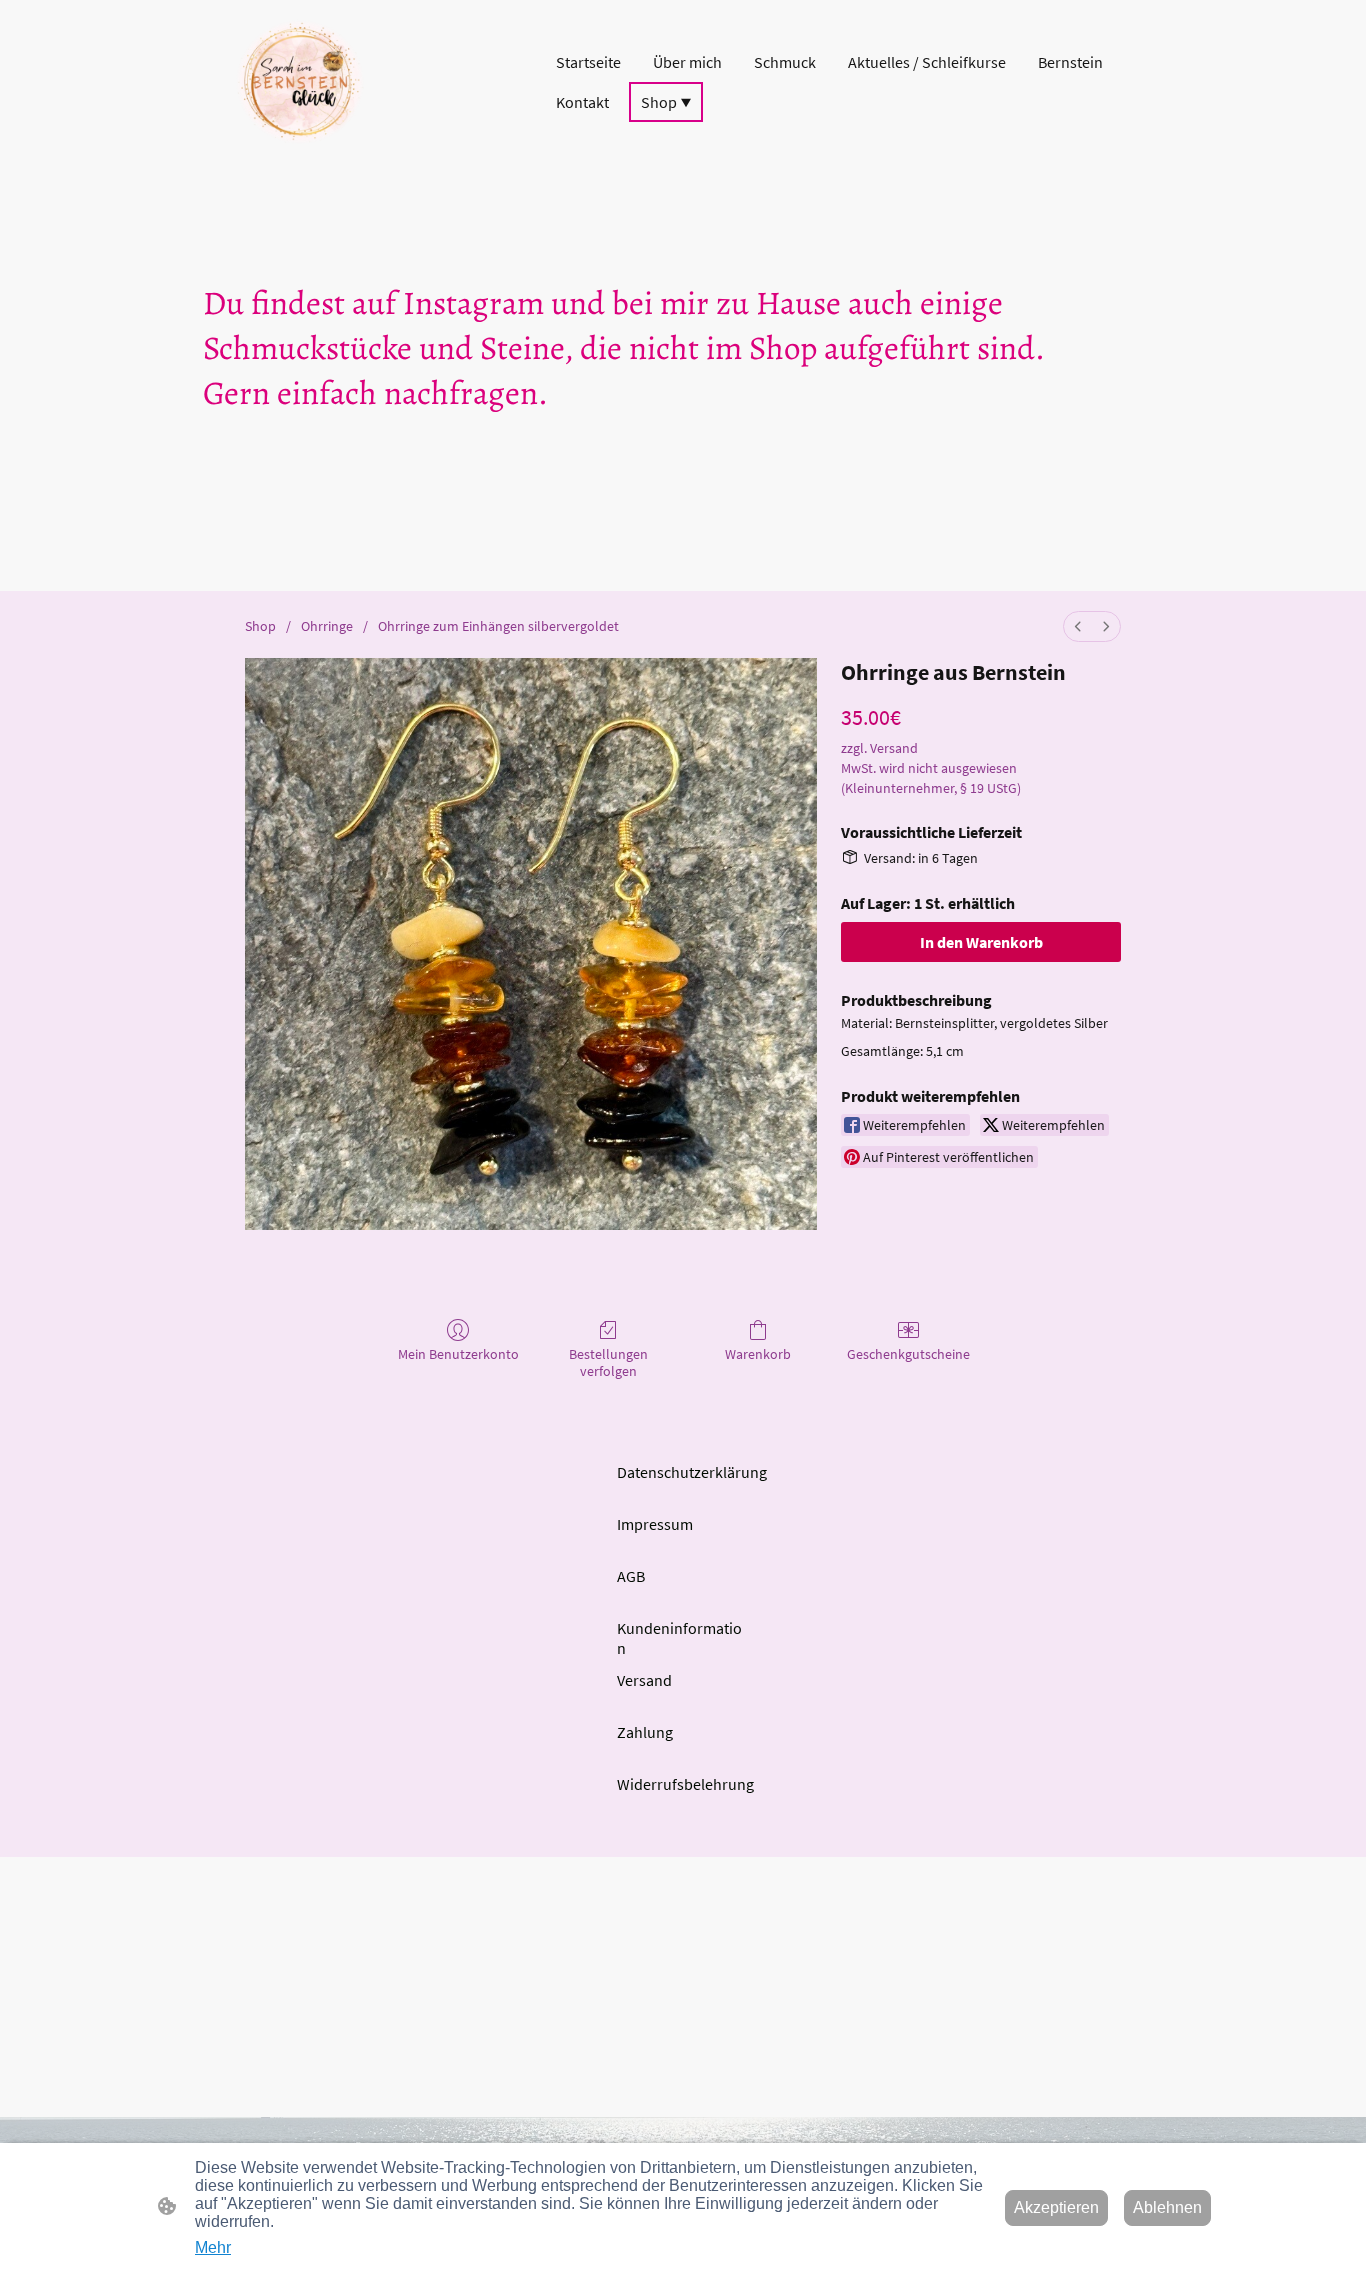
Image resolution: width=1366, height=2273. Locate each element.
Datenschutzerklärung (692, 1472)
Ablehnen (1167, 2207)
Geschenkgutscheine (908, 1354)
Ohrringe (327, 626)
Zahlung (645, 1732)
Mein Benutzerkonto (458, 1354)
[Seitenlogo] (300, 82)
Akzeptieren (1056, 2207)
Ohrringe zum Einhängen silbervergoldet (498, 626)
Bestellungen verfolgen (608, 1362)
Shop (260, 626)
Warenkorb (758, 1354)
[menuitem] (1078, 626)
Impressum (655, 1524)
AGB (631, 1576)
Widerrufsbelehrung (685, 1784)
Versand (644, 1680)
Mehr (213, 2247)
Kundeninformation (679, 1638)
